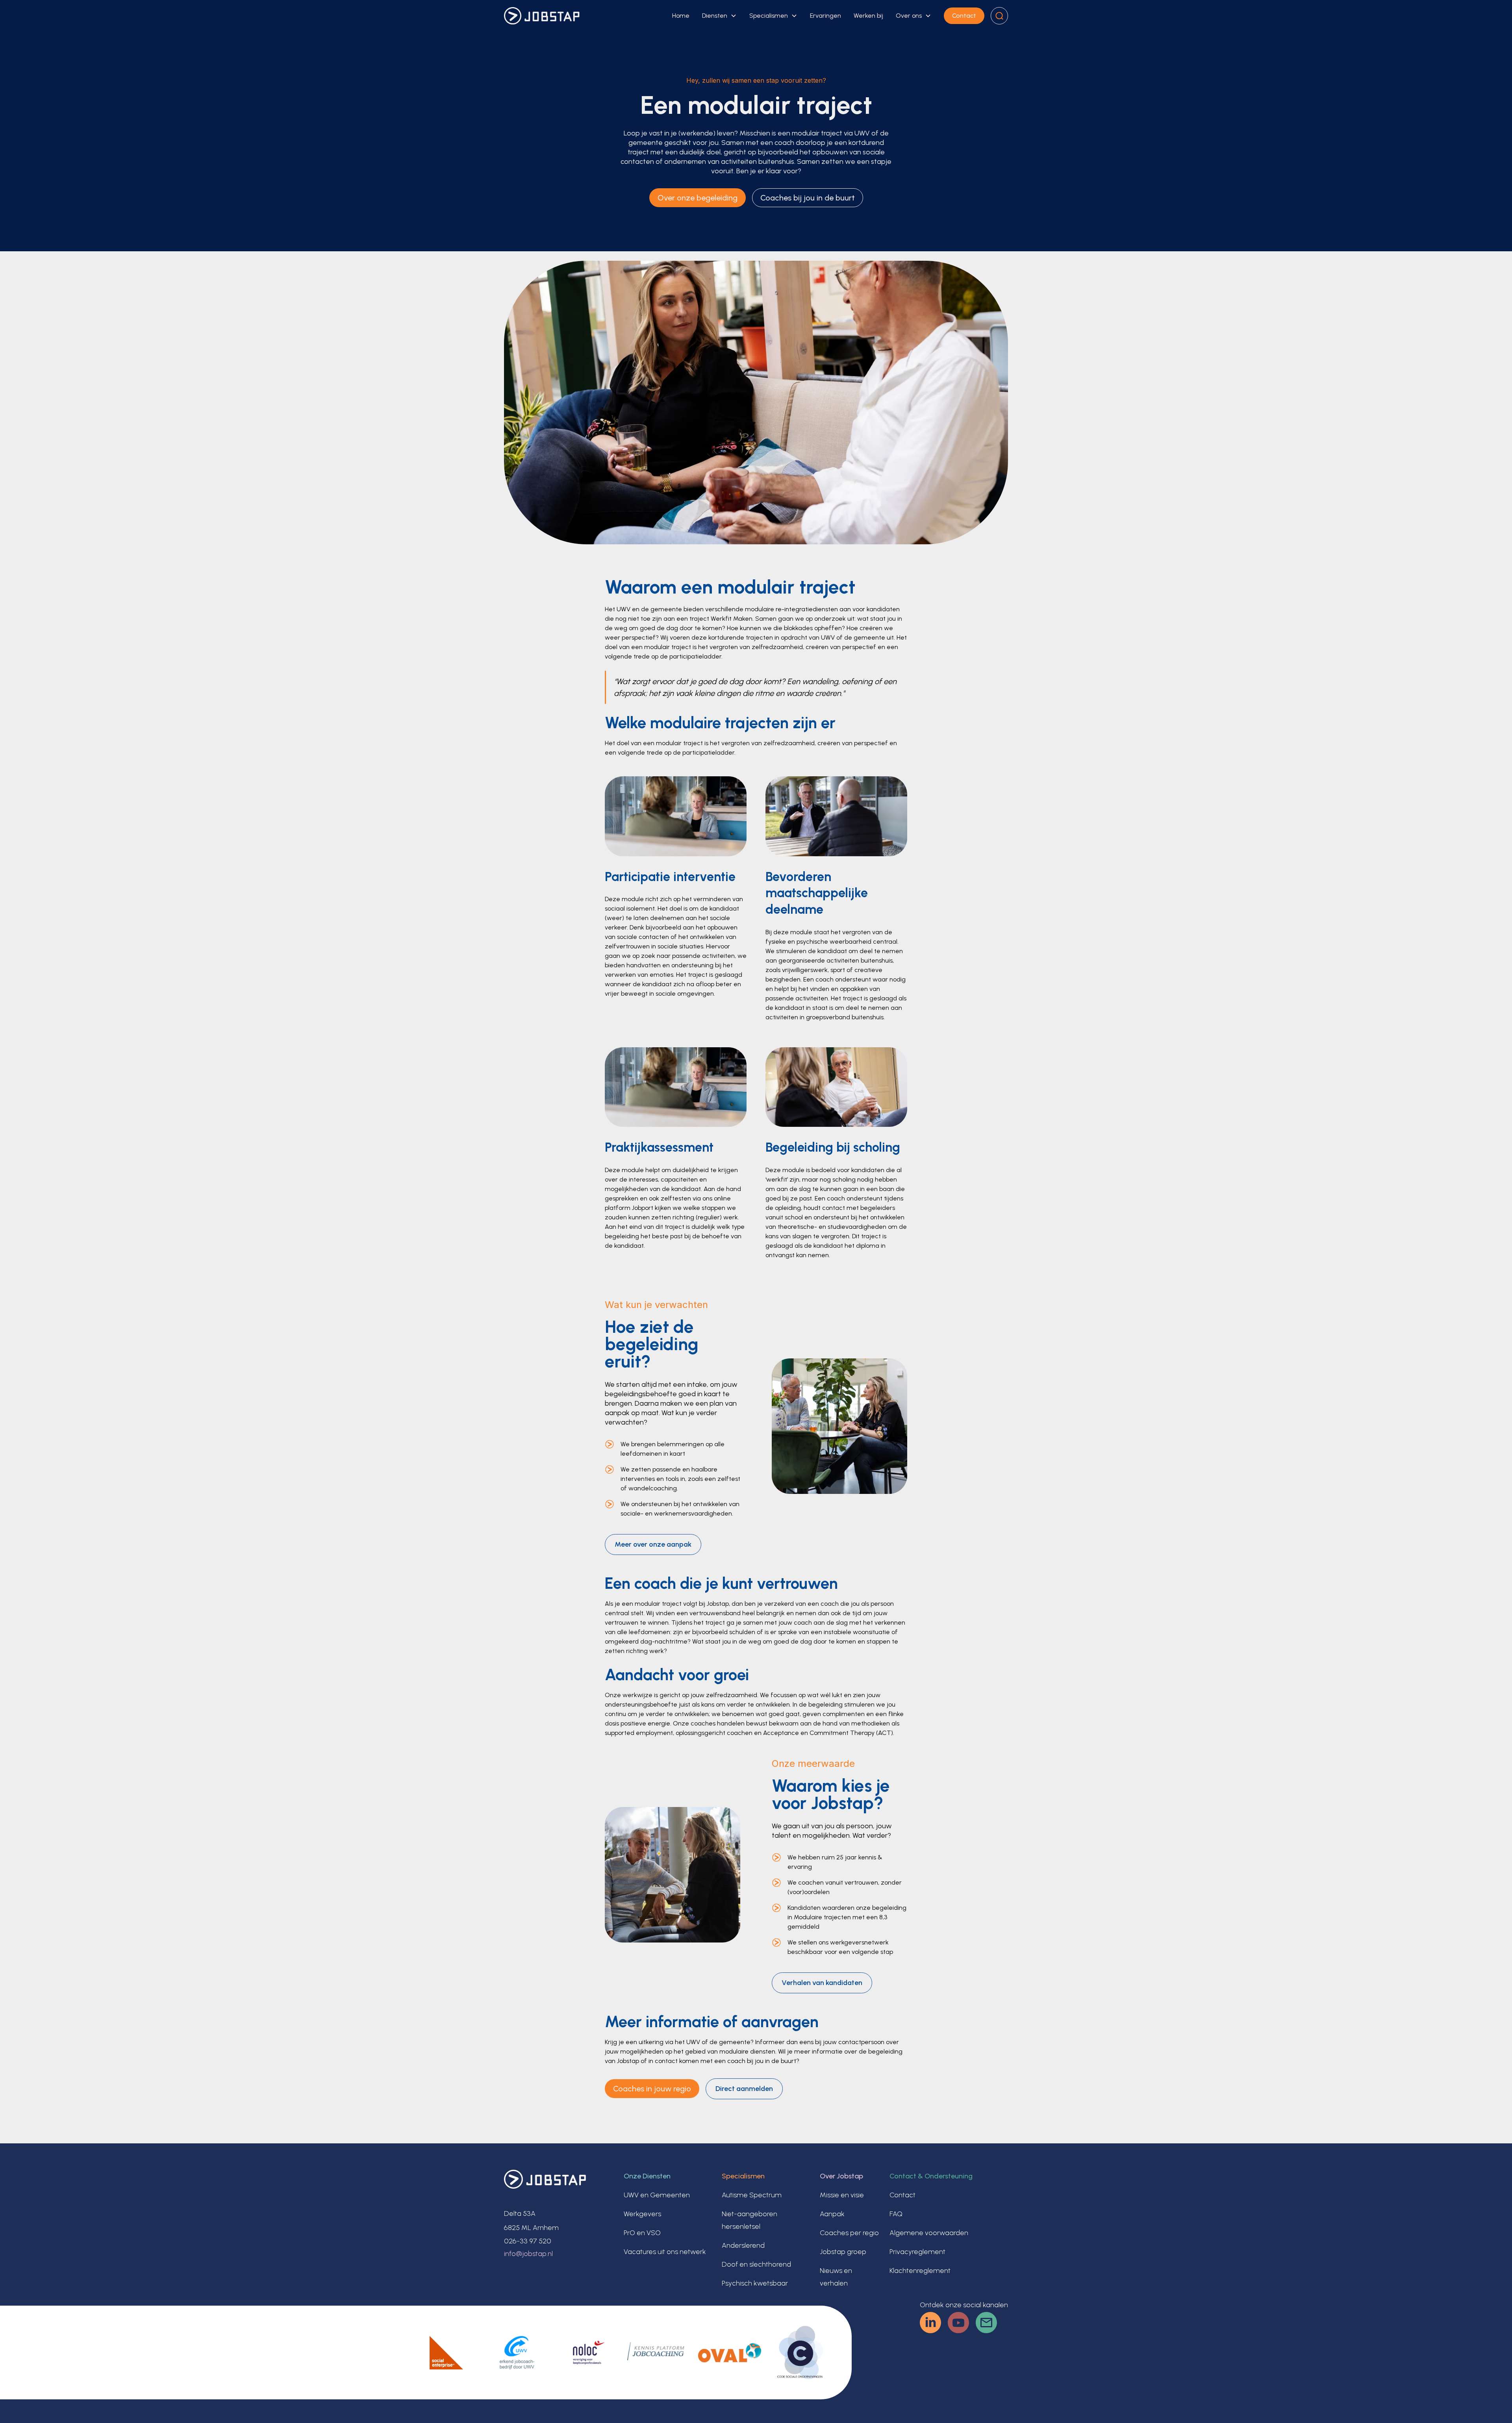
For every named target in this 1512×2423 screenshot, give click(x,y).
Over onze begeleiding (698, 198)
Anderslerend (743, 2245)
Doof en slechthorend (756, 2264)
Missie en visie (842, 2195)
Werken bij (868, 16)
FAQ (896, 2214)
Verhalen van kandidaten (822, 1983)
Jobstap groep (843, 2252)
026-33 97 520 (528, 2241)
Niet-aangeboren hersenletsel (750, 2220)
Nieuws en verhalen (836, 2277)
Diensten (715, 16)
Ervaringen (825, 16)
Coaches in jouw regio (652, 2089)
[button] (719, 16)
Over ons (909, 16)
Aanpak (832, 2214)
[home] (542, 16)
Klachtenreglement (920, 2271)
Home (681, 16)
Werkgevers (642, 2214)
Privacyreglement (917, 2252)
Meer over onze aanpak (653, 1544)
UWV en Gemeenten (657, 2195)
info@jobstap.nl (528, 2254)
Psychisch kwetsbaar (755, 2283)
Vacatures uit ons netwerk (665, 2252)
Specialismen (769, 16)
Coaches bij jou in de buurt (808, 198)
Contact (964, 16)
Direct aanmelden (744, 2089)
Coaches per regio (849, 2233)
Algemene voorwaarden (929, 2233)
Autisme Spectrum (752, 2195)
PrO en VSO (642, 2233)
